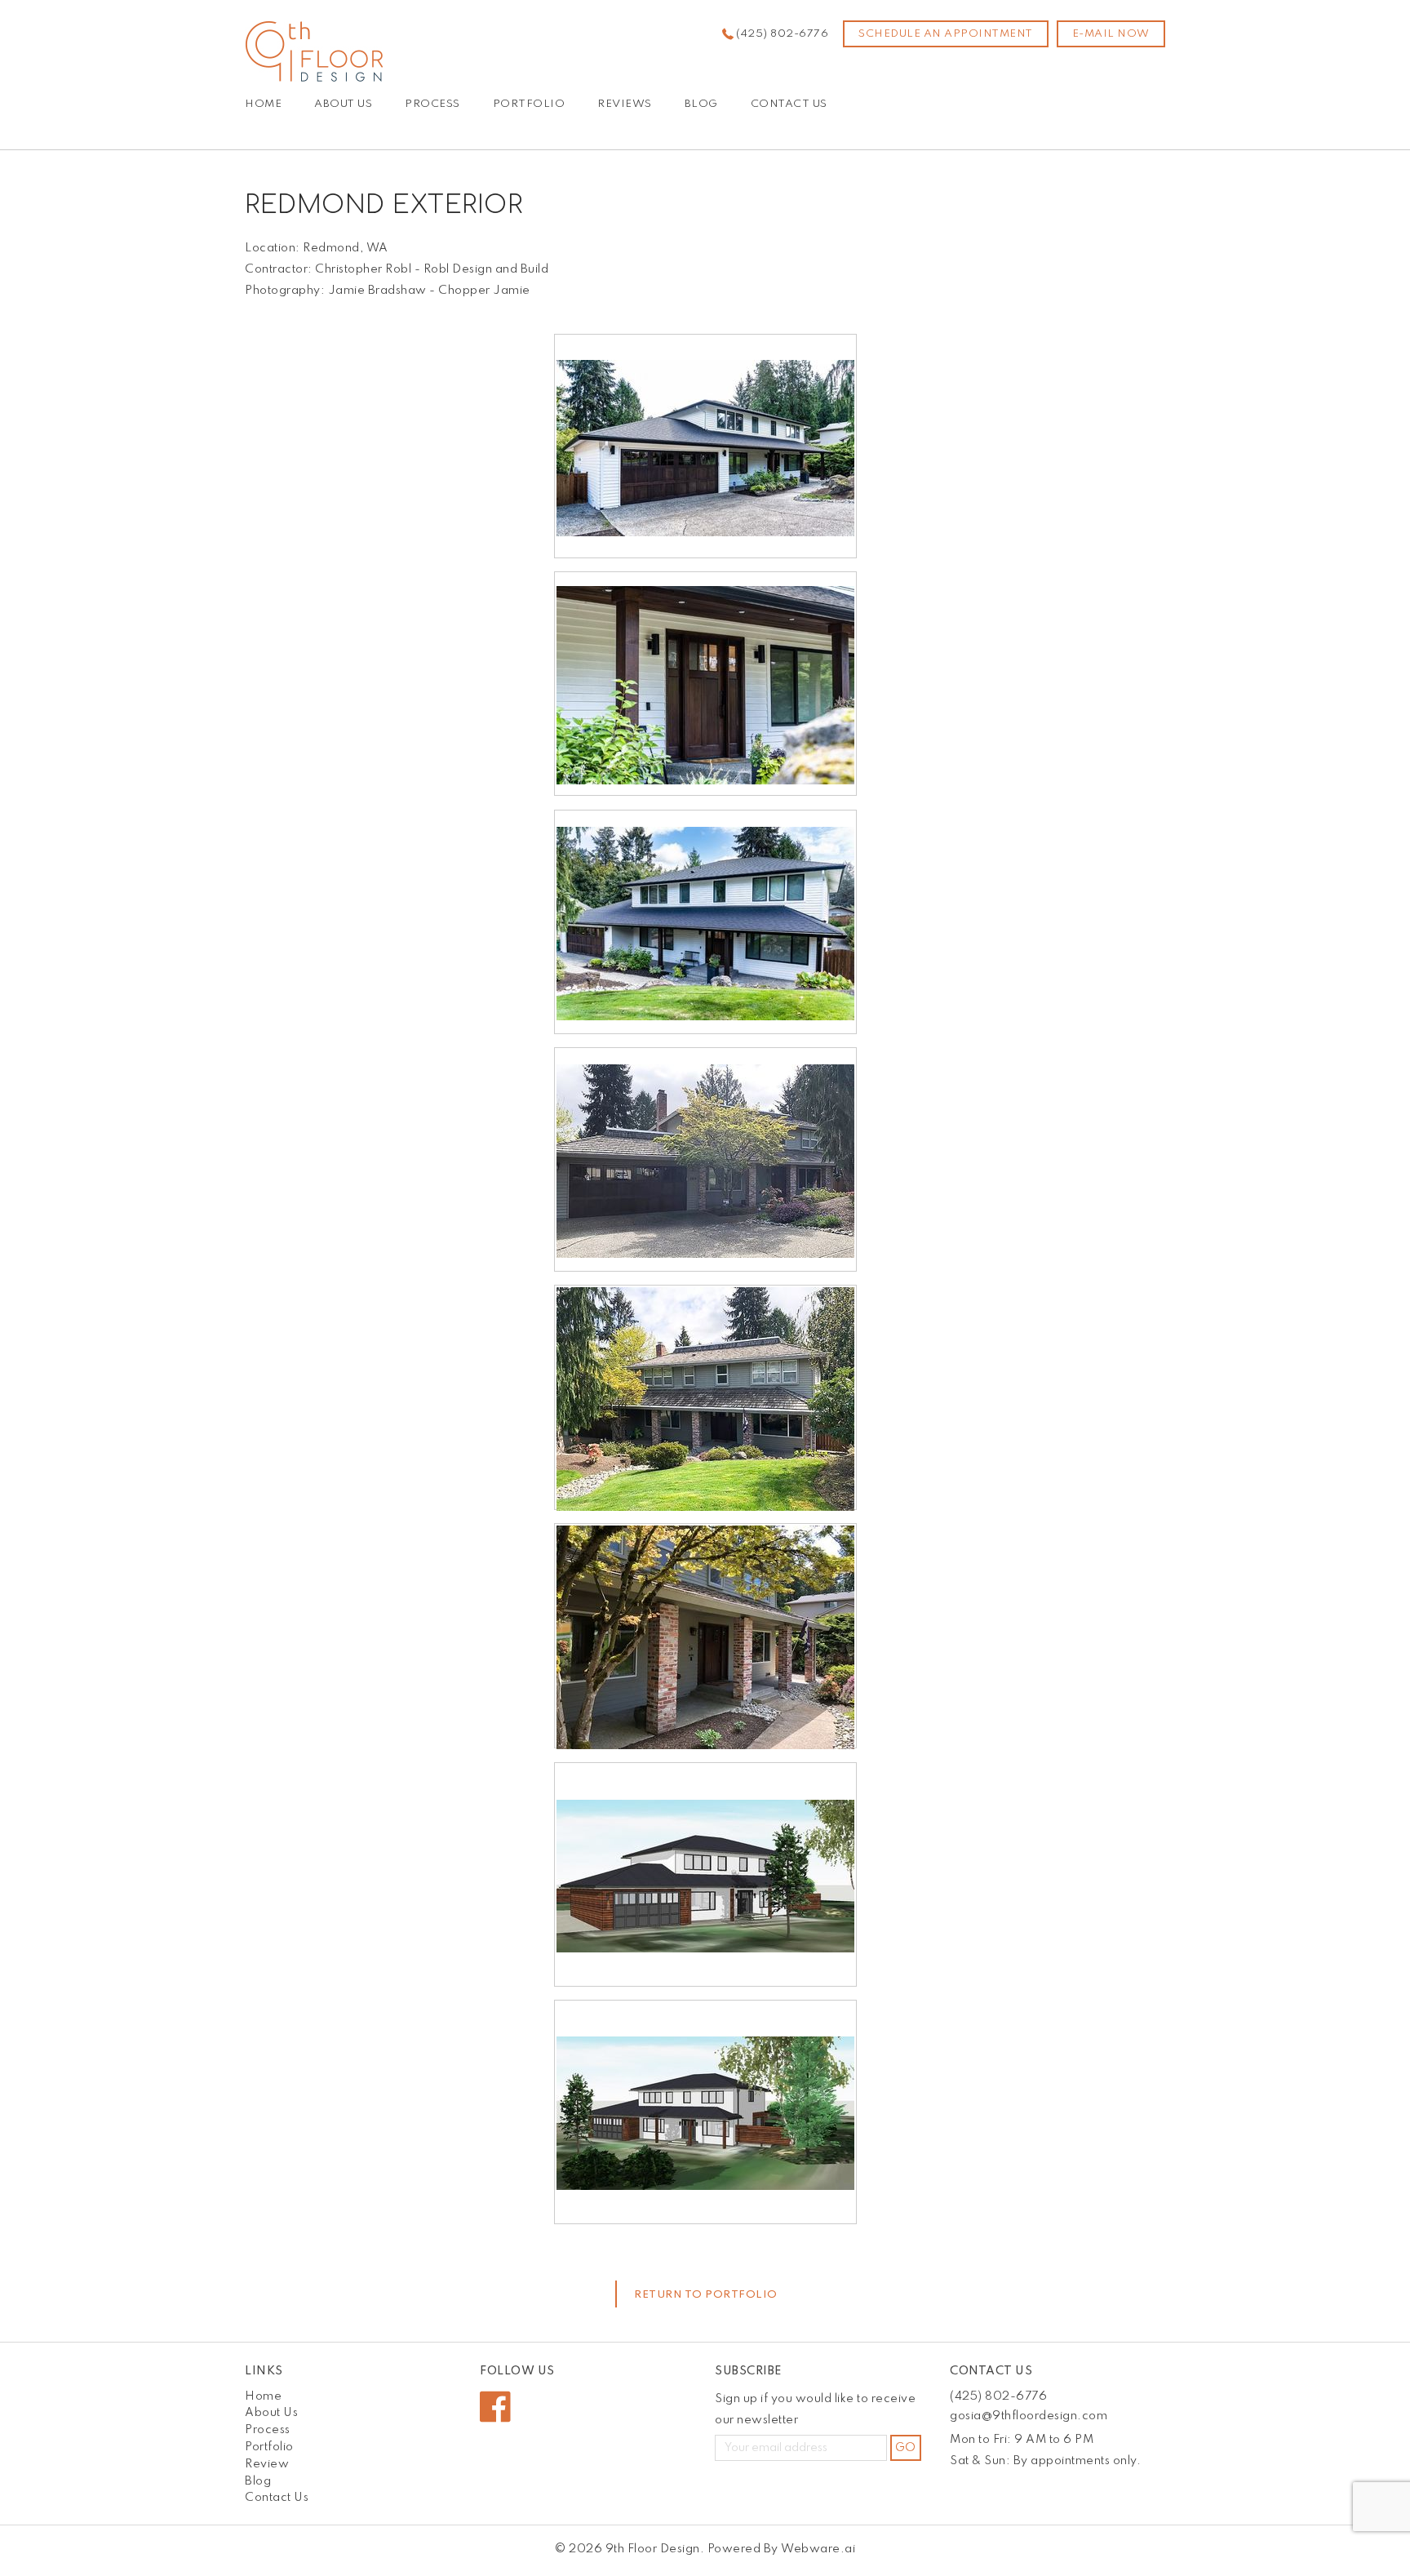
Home (263, 104)
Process (432, 104)
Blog (701, 104)
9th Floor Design (653, 2549)
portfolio (529, 104)
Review (267, 2464)
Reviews (625, 104)
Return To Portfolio (706, 2295)
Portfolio (269, 2447)
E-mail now (1111, 34)
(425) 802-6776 (782, 34)
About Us (343, 104)
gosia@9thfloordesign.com (1029, 2416)
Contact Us (789, 104)
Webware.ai (818, 2549)
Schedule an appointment (946, 34)
